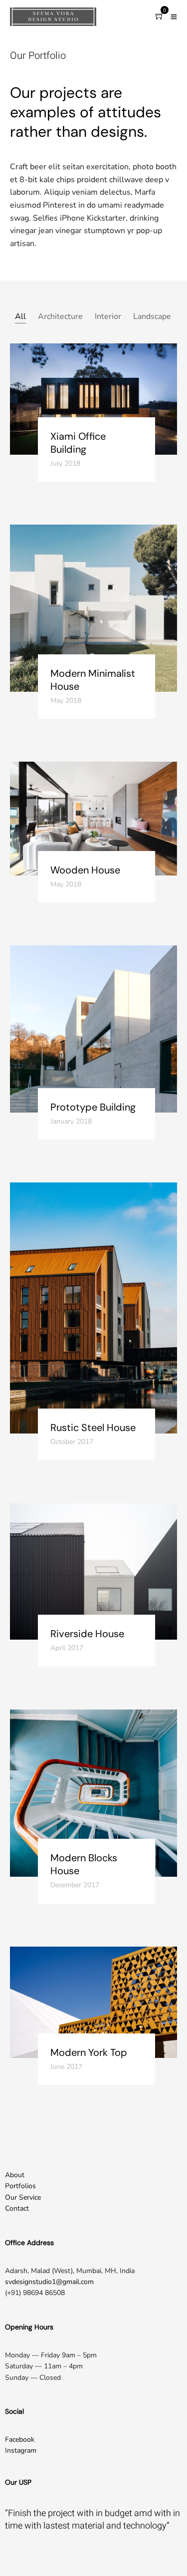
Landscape (152, 316)
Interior (108, 316)
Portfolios (20, 2186)
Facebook (20, 2439)
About (15, 2175)
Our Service (23, 2197)
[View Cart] (160, 17)
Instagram (21, 2450)
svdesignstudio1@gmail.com (49, 2282)
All (20, 316)
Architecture (60, 316)
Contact (17, 2208)
